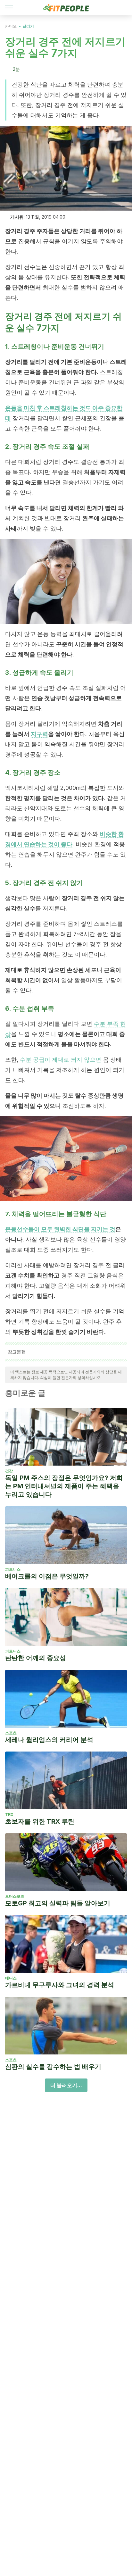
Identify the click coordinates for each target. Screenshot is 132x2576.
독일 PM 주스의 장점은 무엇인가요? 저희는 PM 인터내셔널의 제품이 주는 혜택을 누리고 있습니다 (64, 1486)
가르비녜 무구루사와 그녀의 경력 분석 (60, 1985)
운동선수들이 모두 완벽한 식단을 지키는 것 (60, 1229)
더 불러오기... (66, 2085)
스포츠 (11, 1733)
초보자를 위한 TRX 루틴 (40, 1821)
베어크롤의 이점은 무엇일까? (47, 1576)
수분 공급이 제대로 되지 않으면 (61, 1060)
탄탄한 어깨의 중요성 (36, 1658)
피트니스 (13, 1569)
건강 (9, 1471)
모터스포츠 (15, 1896)
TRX (9, 1815)
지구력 (39, 734)
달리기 (28, 26)
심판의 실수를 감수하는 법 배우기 (53, 2067)
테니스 (11, 1978)
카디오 (11, 26)
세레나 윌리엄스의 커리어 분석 (49, 1740)
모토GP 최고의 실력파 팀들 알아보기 (58, 1903)
